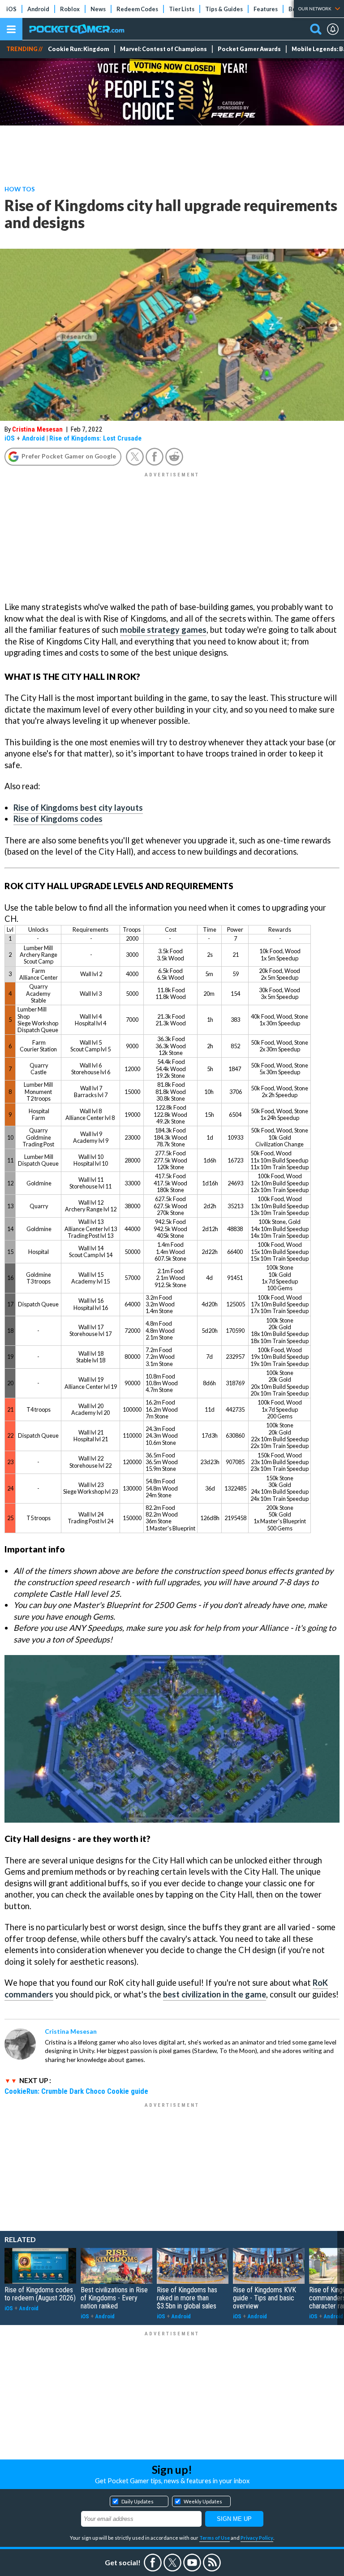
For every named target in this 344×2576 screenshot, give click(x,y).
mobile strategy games (163, 630)
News (98, 9)
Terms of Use (215, 2538)
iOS (11, 9)
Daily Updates (138, 2501)
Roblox (70, 9)
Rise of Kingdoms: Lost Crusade (95, 438)
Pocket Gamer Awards (249, 49)
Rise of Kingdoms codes (58, 819)
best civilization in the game (215, 1994)
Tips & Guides (224, 9)
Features (266, 9)
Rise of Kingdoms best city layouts (78, 808)
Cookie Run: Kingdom (79, 49)
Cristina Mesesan (37, 429)
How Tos (20, 189)
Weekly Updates (203, 2501)
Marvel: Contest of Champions (163, 49)
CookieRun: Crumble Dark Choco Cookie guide (76, 2091)
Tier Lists (182, 9)
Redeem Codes (137, 9)
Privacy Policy (257, 2538)
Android (38, 9)
